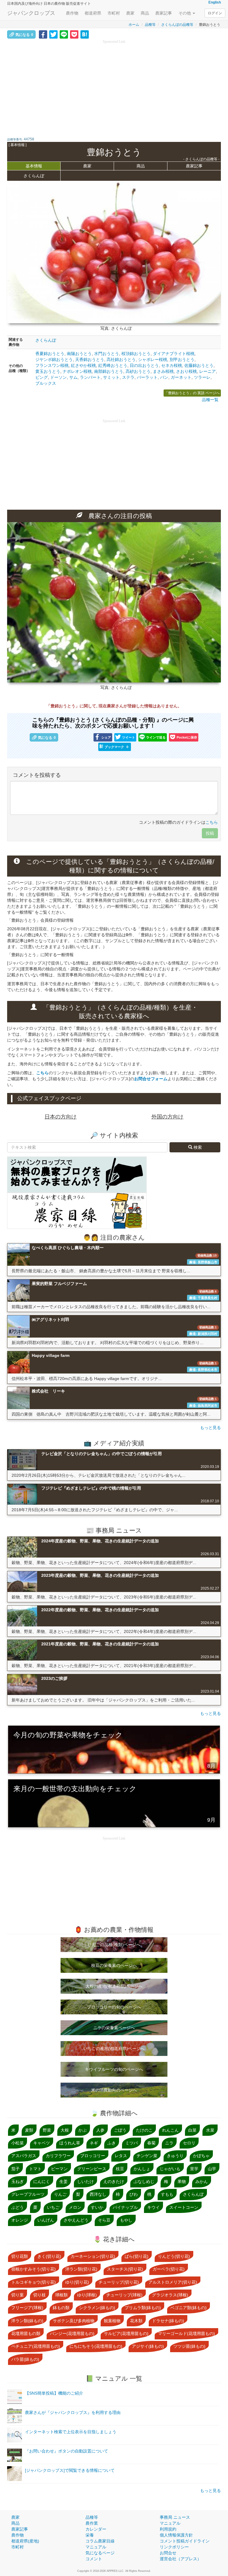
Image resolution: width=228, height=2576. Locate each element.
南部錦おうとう (109, 371)
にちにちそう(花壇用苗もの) (96, 2346)
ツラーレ (202, 377)
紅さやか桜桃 (83, 365)
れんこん (170, 2130)
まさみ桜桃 (163, 371)
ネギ (94, 2143)
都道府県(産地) (25, 2541)
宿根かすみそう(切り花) (34, 2269)
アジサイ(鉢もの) (148, 2346)
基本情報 (34, 166)
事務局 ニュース (175, 2517)
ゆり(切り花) (77, 2282)
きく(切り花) (49, 2256)
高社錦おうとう (121, 359)
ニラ (169, 2143)
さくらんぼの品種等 (177, 25)
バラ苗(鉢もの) (25, 2359)
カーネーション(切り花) (93, 2256)
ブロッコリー (93, 2156)
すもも (167, 2194)
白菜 (192, 2130)
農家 (130, 13)
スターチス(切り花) (125, 2269)
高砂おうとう (138, 371)
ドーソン (58, 377)
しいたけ (85, 2181)
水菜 (210, 2130)
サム (73, 377)
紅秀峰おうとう (113, 365)
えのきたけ (114, 2181)
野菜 (47, 2130)
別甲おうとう (182, 359)
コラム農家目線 (100, 2541)
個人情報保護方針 (176, 2535)
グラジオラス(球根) (170, 2295)
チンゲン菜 (147, 2156)
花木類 (136, 2321)
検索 (197, 1147)
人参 (100, 2130)
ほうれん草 (70, 2143)
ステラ (128, 377)
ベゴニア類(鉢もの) (189, 2308)
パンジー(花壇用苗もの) (72, 2333)
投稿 (210, 833)
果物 (182, 2181)
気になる (24, 35)
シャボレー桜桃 (153, 359)
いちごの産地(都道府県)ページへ (114, 2049)
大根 (65, 2130)
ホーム (134, 25)
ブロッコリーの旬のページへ (114, 2007)
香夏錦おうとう (50, 354)
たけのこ (144, 2130)
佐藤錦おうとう (199, 365)
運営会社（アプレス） (180, 2559)
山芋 (212, 2169)
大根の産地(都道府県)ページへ (114, 1986)
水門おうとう (107, 354)
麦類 (29, 2130)
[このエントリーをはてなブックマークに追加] (85, 34)
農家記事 (164, 13)
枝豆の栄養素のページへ (114, 1965)
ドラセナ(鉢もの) (168, 2321)
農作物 (72, 13)
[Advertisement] (114, 86)
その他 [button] (185, 13)
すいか (97, 2207)
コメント (94, 2559)
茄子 (15, 2169)
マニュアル (96, 2547)
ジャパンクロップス (31, 13)
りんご (60, 2194)
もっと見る (210, 1428)
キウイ (153, 2207)
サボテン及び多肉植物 (74, 2321)
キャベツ (42, 2143)
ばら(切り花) (137, 2256)
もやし (126, 2220)
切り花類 (20, 2256)
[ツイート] (53, 34)
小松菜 (18, 2143)
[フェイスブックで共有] (43, 34)
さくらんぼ (46, 340)
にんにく (42, 2181)
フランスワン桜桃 (52, 365)
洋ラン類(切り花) (81, 2269)
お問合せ (168, 2553)
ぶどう (18, 2207)
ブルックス (46, 383)
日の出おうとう (144, 365)
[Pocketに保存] (74, 34)
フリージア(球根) (27, 2308)
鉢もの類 (61, 2308)
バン (164, 377)
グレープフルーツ (28, 2194)
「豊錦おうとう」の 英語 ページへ (192, 393)
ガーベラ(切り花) (169, 2269)
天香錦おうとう (90, 359)
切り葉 (18, 2295)
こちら (212, 822)
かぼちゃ (201, 2156)
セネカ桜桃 (172, 365)
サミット (111, 377)
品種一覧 (210, 400)
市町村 (114, 13)
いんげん (46, 2220)
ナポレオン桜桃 (77, 371)
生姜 (64, 2181)
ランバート (90, 377)
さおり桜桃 (186, 371)
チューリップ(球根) (124, 2295)
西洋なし (98, 2194)
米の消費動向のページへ (114, 2090)
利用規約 (168, 2529)
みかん (202, 2181)
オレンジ (20, 2220)
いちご (53, 2207)
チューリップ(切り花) (119, 2282)
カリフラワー (58, 2156)
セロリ (189, 2143)
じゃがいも (170, 2169)
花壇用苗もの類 (26, 2333)
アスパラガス (24, 2156)
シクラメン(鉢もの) (97, 2308)
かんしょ (142, 2169)
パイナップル (125, 2207)
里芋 (194, 2169)
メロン (75, 2207)
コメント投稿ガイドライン (185, 2541)
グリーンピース (92, 2169)
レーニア (208, 371)
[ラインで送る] (64, 34)
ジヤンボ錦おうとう (54, 359)
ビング (42, 377)
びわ (134, 2194)
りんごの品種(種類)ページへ (114, 1945)
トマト (35, 2169)
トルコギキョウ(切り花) (34, 2282)
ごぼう (120, 2130)
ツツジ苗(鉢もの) (189, 2346)
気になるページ (100, 2553)
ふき (112, 2143)
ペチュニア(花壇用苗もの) (36, 2346)
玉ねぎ (18, 2181)
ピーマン (59, 2169)
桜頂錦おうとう (136, 354)
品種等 (150, 25)
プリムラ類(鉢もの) (143, 2308)
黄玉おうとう (48, 371)
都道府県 (93, 13)
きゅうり (175, 2156)
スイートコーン (184, 2207)
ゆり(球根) (87, 2295)
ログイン (215, 13)
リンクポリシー (174, 2547)
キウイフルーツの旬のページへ (114, 2069)
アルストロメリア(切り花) (173, 2282)
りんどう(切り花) (174, 2256)
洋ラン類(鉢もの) (27, 2321)
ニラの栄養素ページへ (114, 2028)
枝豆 (120, 2169)
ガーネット (181, 377)
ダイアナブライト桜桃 (174, 354)
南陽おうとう (79, 354)
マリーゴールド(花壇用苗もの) (186, 2333)
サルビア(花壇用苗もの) (126, 2333)
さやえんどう (76, 2220)
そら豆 (104, 2220)
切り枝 (39, 2295)
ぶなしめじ (144, 2181)
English (215, 2)
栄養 (90, 2535)
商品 (145, 13)
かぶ (83, 2130)
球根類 (61, 2295)
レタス (121, 2156)
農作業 (92, 2523)
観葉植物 (112, 2321)
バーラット (147, 377)
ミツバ (132, 2143)
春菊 (151, 2143)
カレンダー (96, 2529)
